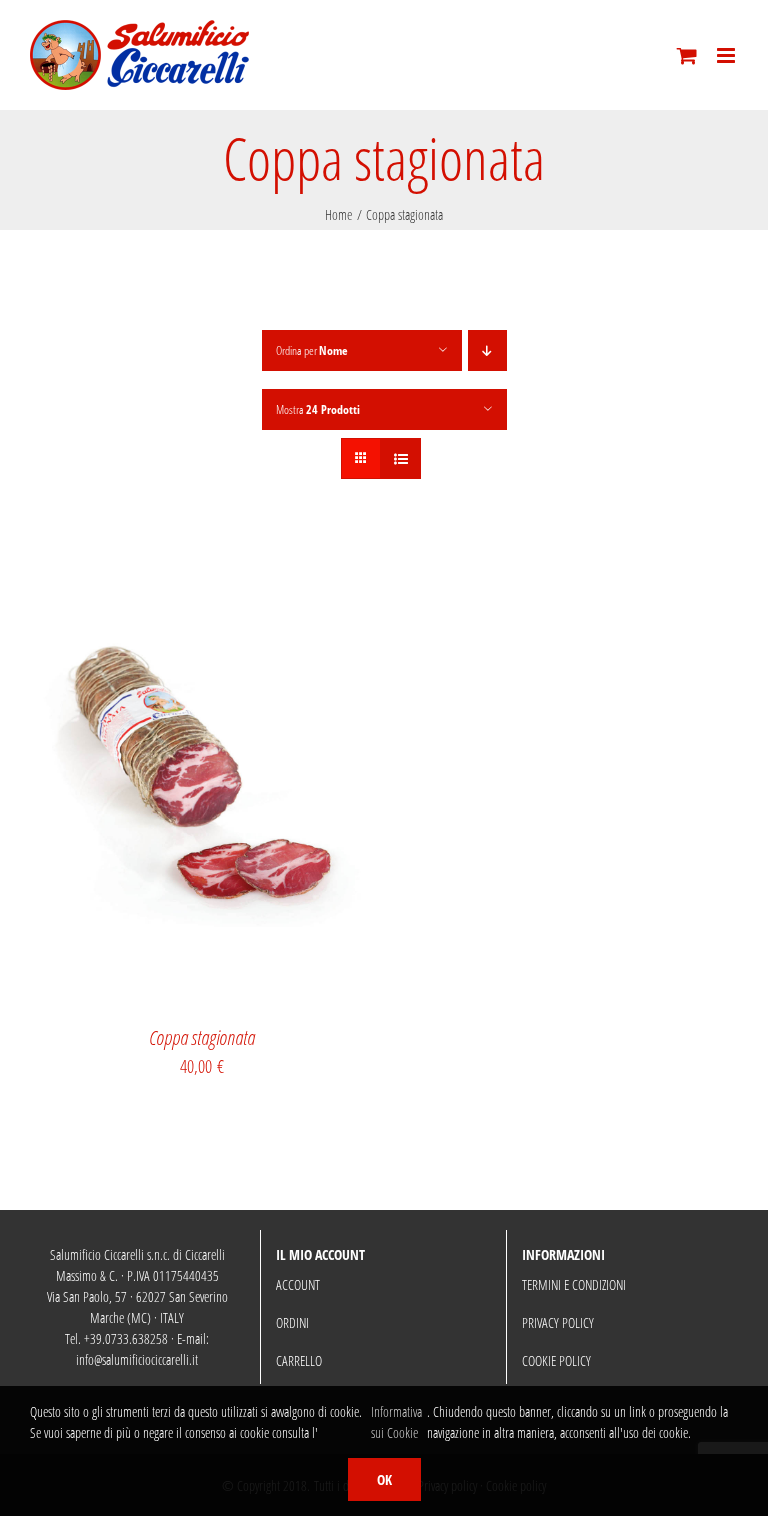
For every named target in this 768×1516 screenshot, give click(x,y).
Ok (384, 1479)
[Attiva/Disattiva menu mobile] (727, 55)
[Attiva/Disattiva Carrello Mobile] (687, 55)
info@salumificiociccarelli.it (137, 1359)
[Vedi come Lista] (400, 458)
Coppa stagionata (202, 1037)
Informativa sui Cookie (396, 1422)
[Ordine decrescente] (487, 350)
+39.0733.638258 (126, 1338)
